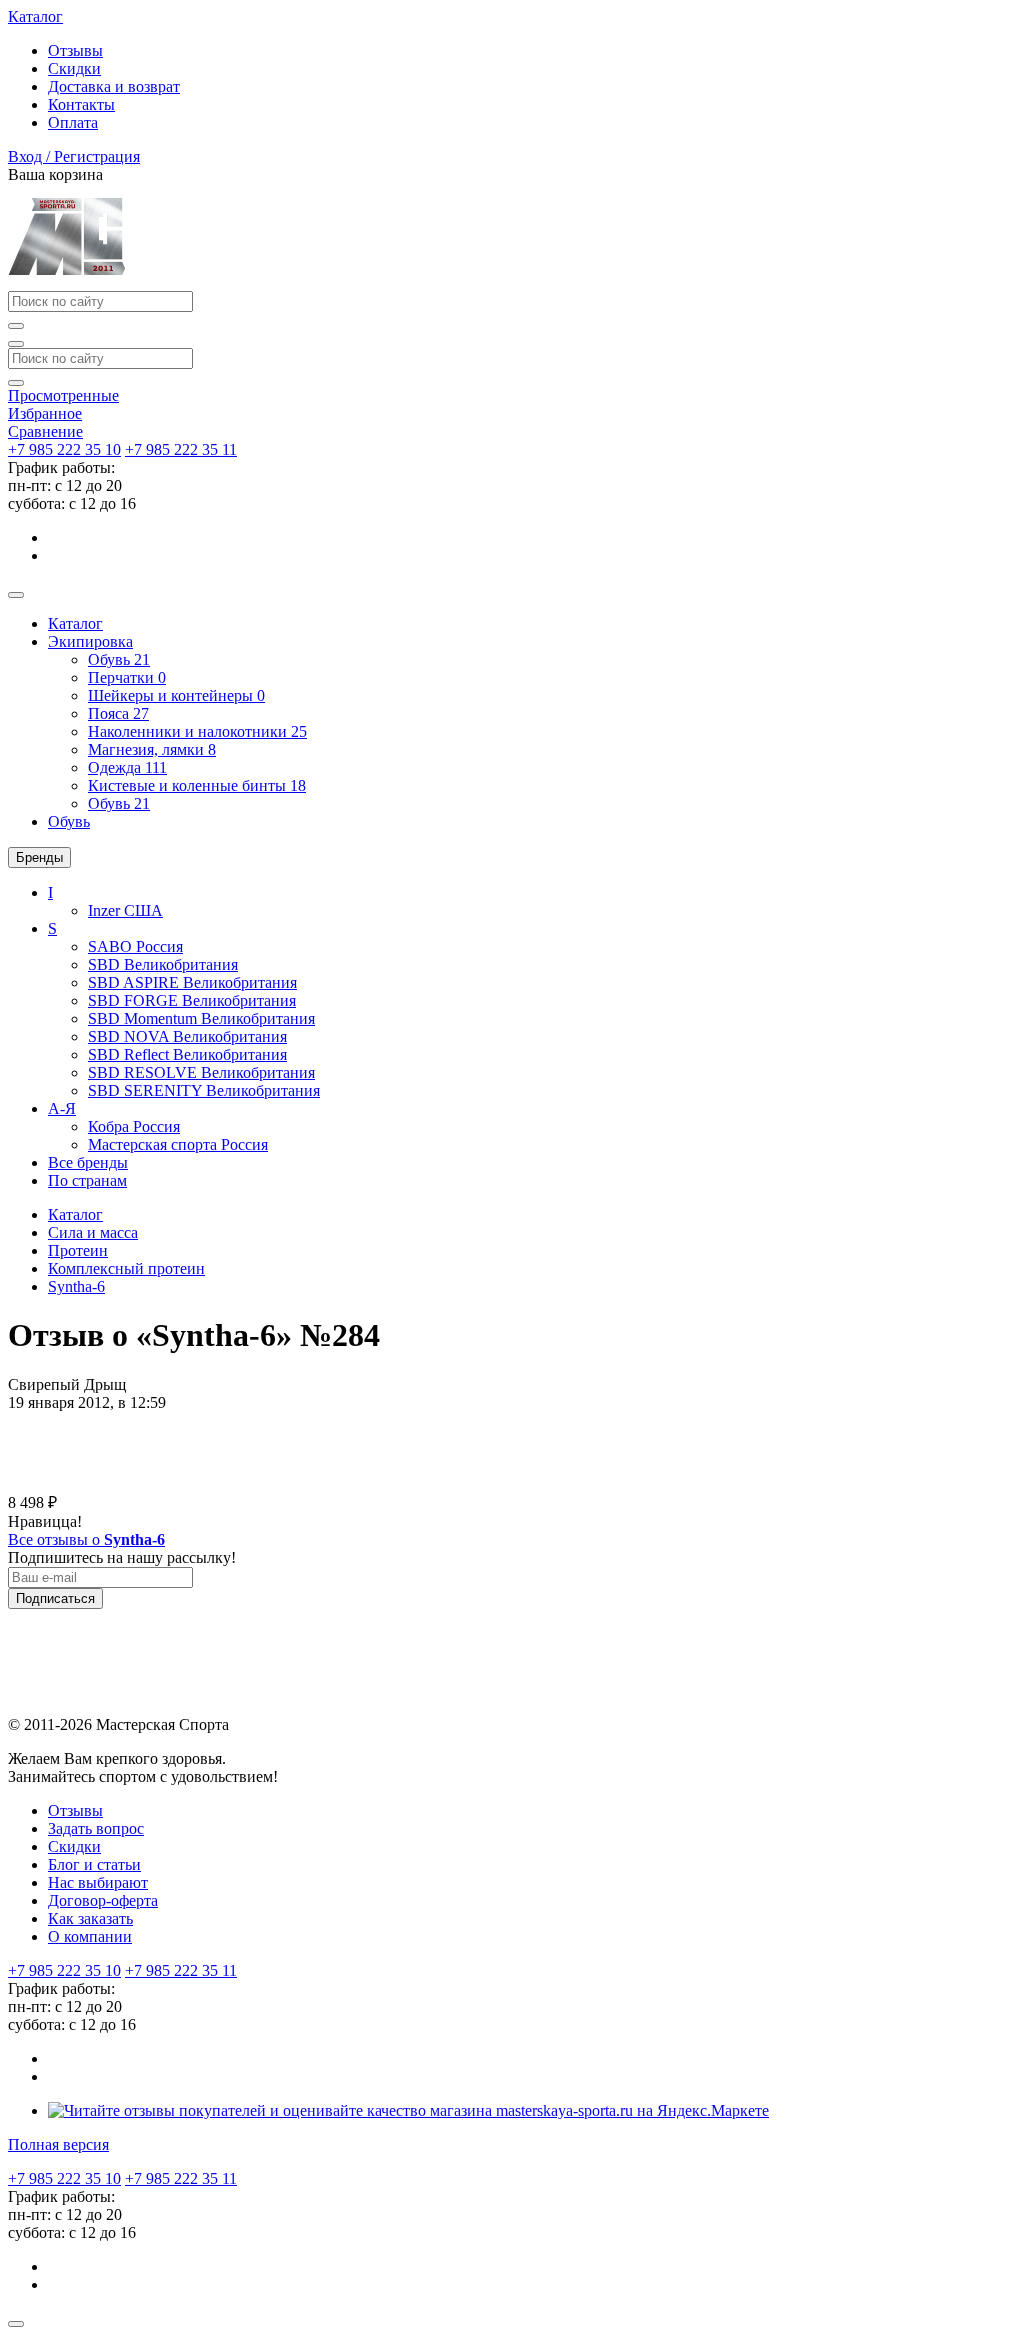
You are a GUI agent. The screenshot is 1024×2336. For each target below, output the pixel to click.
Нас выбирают (98, 1882)
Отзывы (75, 50)
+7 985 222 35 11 (181, 449)
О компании (90, 1936)
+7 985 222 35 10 (64, 449)
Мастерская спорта (178, 1144)
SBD (163, 964)
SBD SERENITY (204, 1090)
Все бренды (88, 1162)
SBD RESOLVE (201, 1072)
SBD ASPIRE (192, 982)
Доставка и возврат (114, 86)
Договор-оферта (103, 1900)
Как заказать (90, 1918)
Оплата (73, 122)
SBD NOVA (187, 1036)
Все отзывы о (86, 1539)
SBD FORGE (192, 1000)
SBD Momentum (201, 1018)
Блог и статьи (94, 1864)
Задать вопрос (96, 1828)
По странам (87, 1180)
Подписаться (55, 1598)
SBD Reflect (187, 1054)
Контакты (81, 104)
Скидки (74, 68)
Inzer (125, 910)
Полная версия (58, 2144)
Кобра (134, 1126)
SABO (135, 946)
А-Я (62, 1108)
